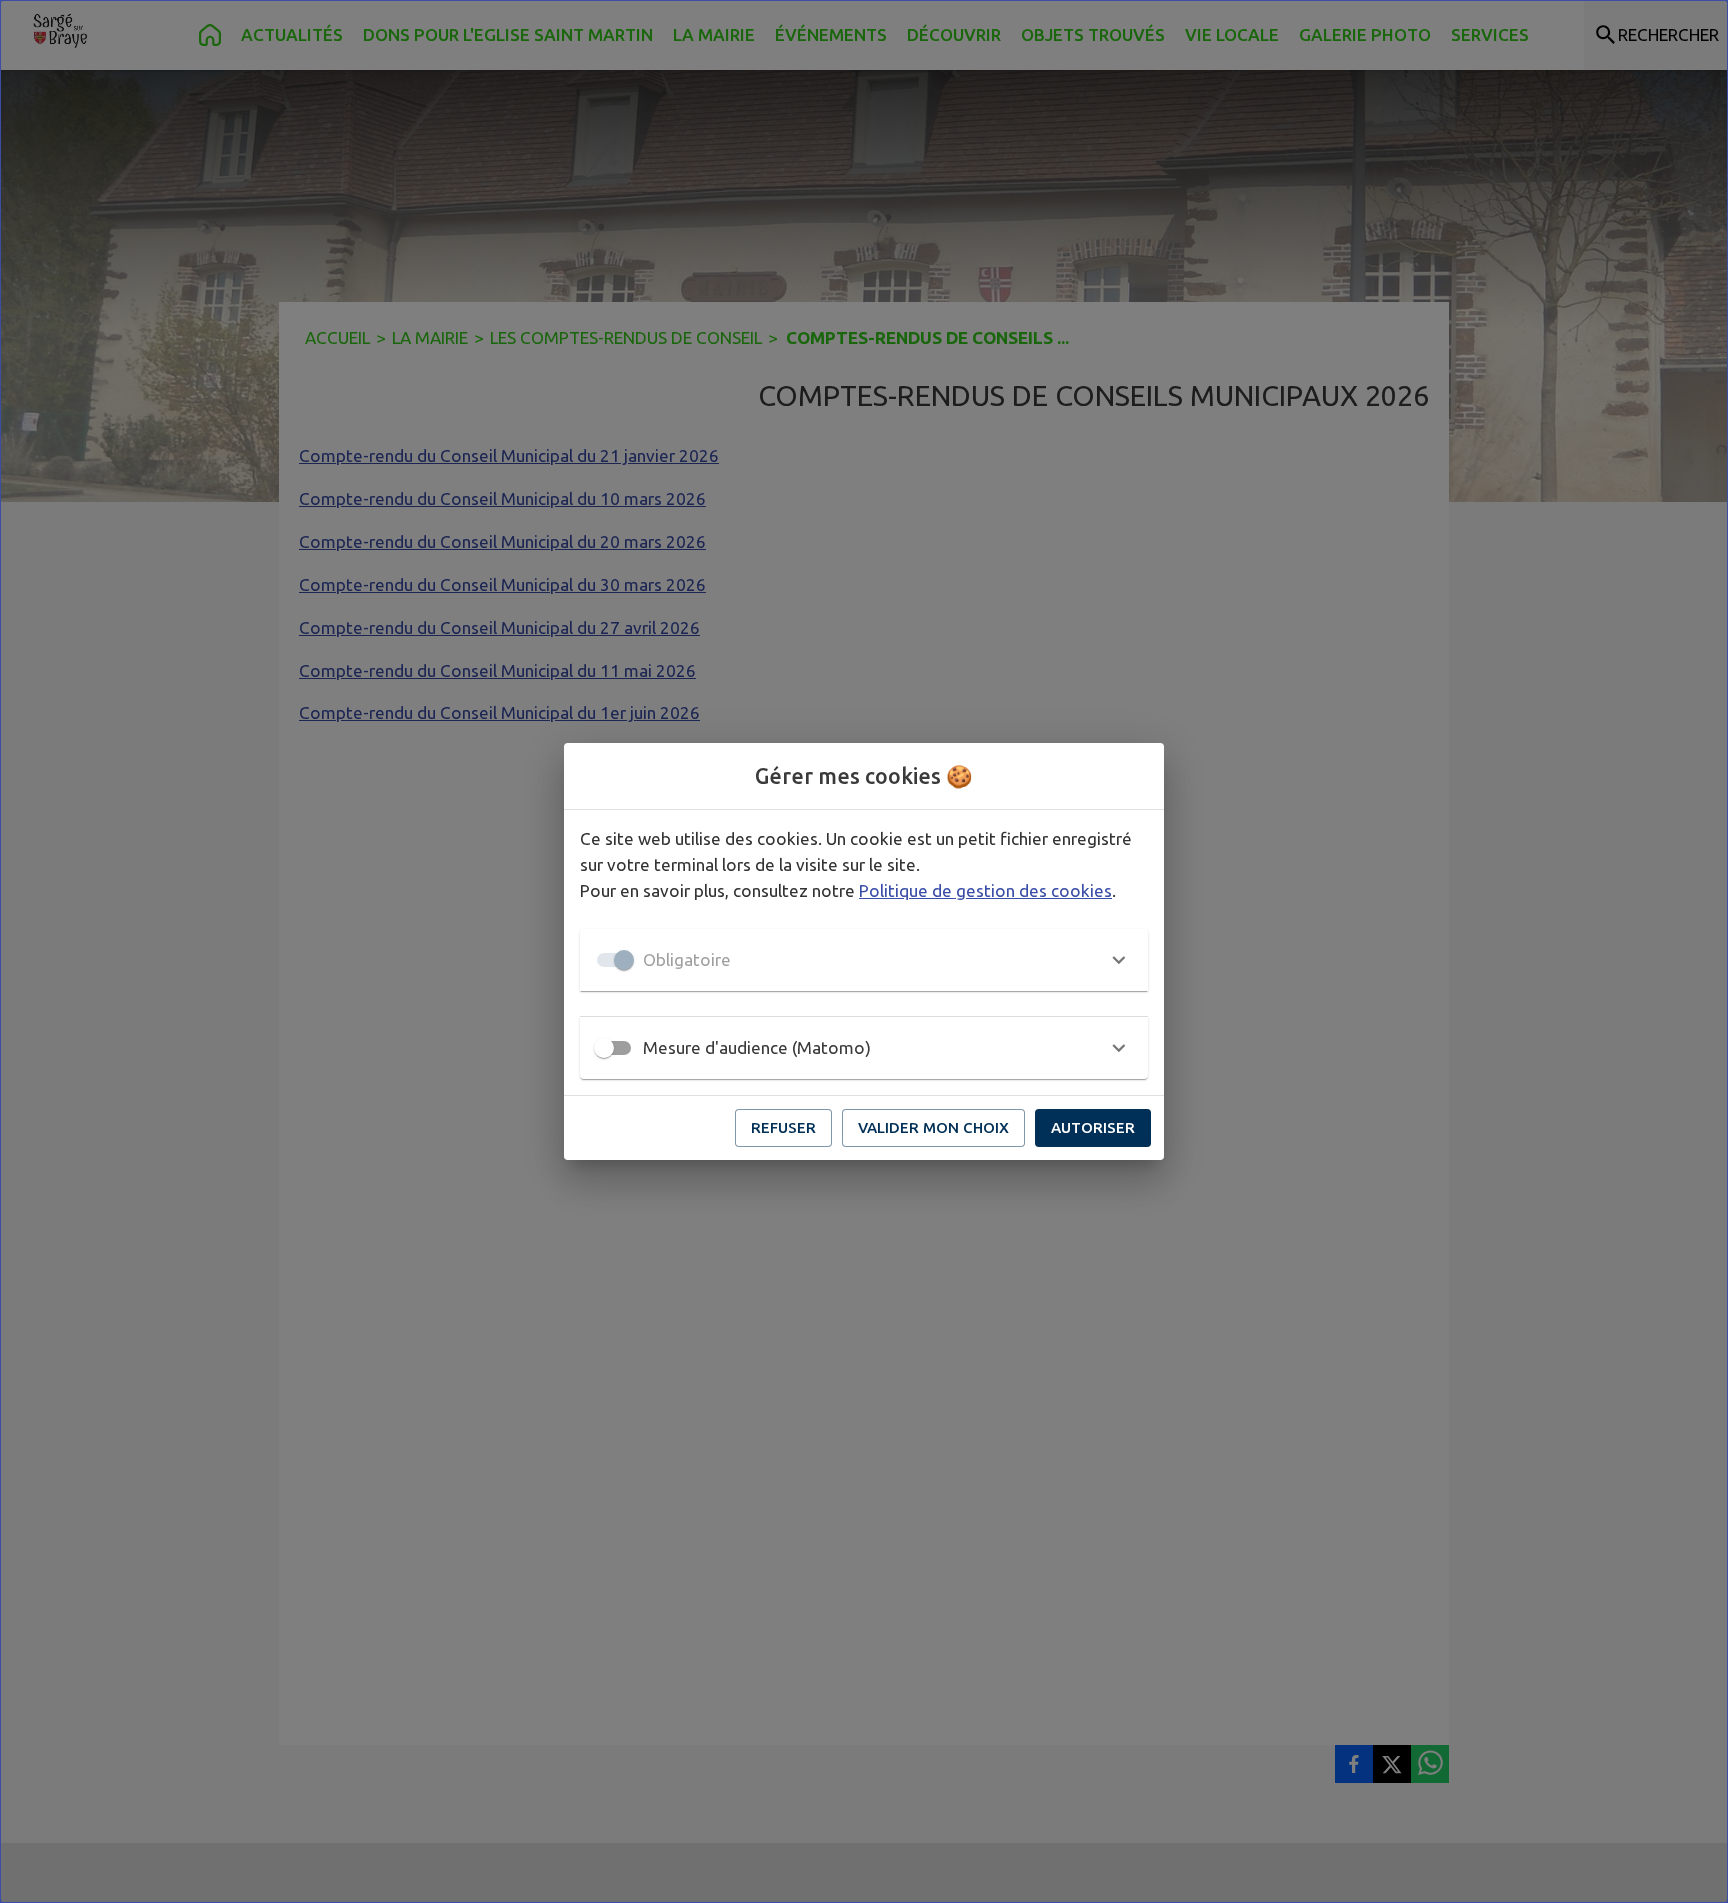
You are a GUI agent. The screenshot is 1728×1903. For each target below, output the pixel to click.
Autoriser (1093, 1127)
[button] (864, 960)
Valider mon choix (933, 1127)
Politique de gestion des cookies (985, 890)
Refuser (783, 1127)
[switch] (604, 1048)
